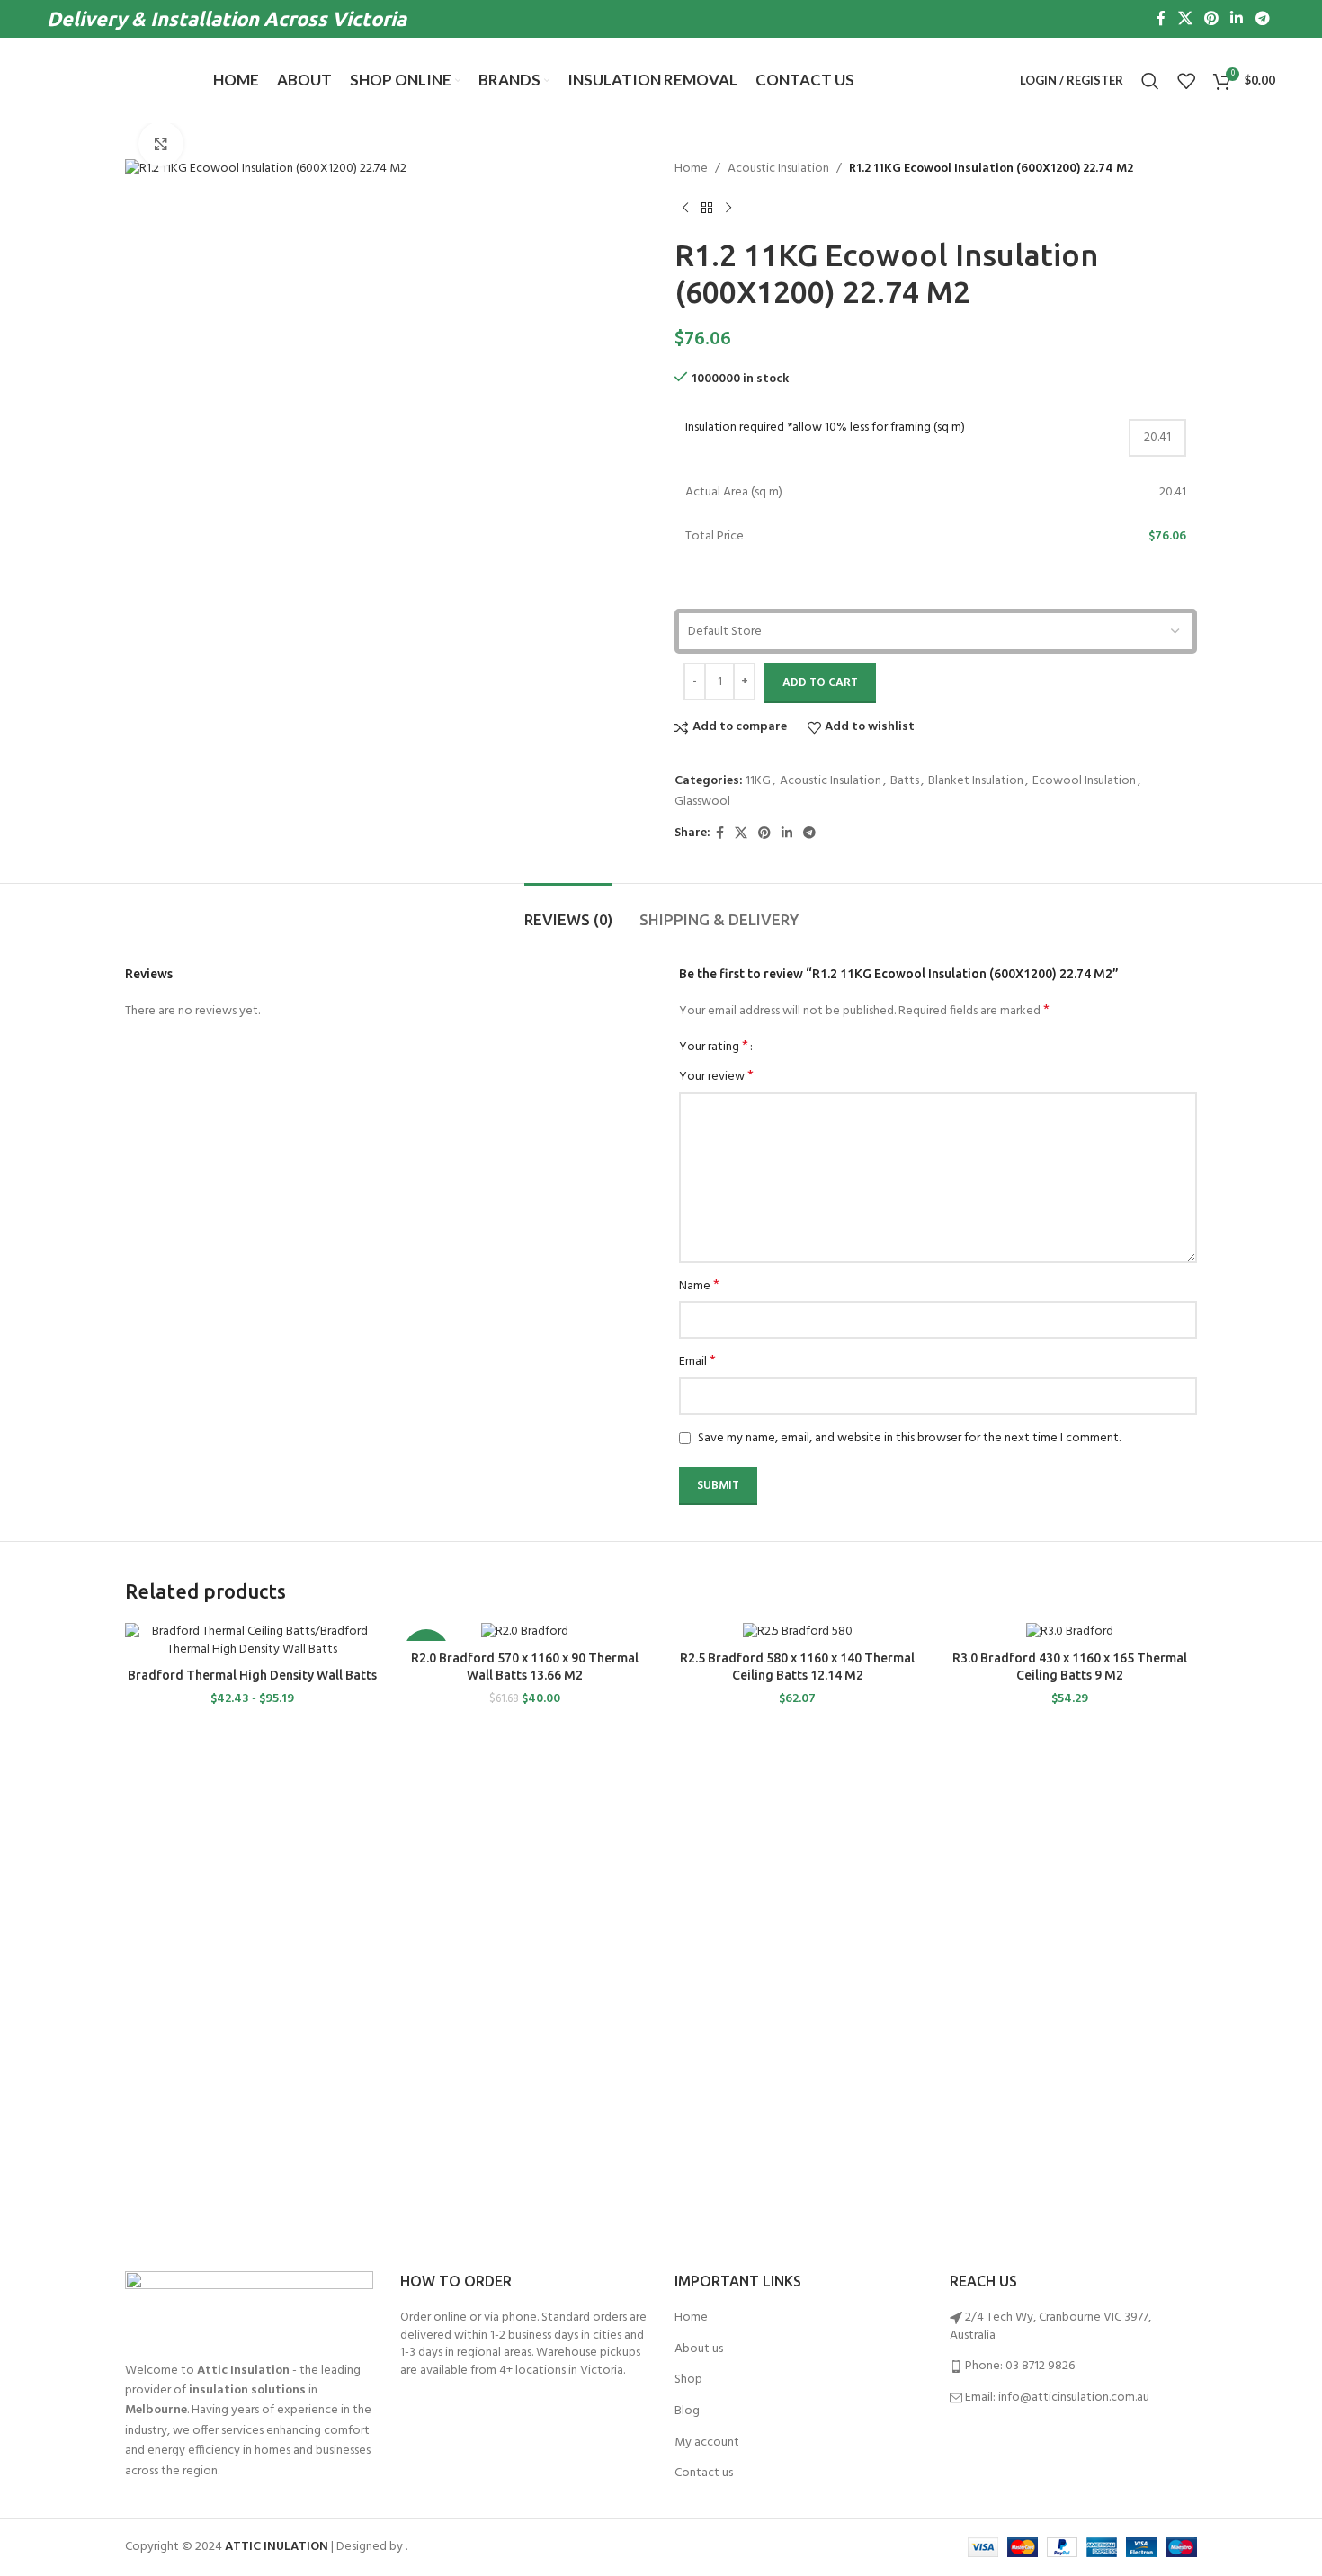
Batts (905, 781)
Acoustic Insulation (778, 169)
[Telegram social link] (1262, 19)
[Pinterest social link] (1211, 19)
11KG (758, 781)
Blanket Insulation (976, 781)
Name (699, 1287)
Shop (688, 2380)
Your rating (714, 1047)
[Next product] (728, 208)
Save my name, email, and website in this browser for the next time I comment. (909, 1438)
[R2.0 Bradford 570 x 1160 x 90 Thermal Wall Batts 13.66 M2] (525, 1632)
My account (707, 2443)
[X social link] (1185, 19)
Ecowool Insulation (1084, 781)
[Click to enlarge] (161, 144)
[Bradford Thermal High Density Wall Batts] (252, 1640)
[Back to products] (707, 208)
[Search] (1150, 81)
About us (699, 2349)
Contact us (704, 2473)
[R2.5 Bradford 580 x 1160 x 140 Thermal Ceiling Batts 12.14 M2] (797, 1632)
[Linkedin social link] (1237, 19)
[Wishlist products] (1186, 81)
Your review (716, 1077)
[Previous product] (685, 208)
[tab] (568, 911)
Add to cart (820, 683)
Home (691, 169)
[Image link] (249, 2307)
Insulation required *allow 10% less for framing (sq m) (825, 428)
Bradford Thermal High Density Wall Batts (252, 1675)
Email (697, 1362)
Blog (687, 2411)
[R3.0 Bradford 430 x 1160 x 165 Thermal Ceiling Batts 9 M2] (1070, 1632)
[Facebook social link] (1161, 19)
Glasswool (702, 802)
